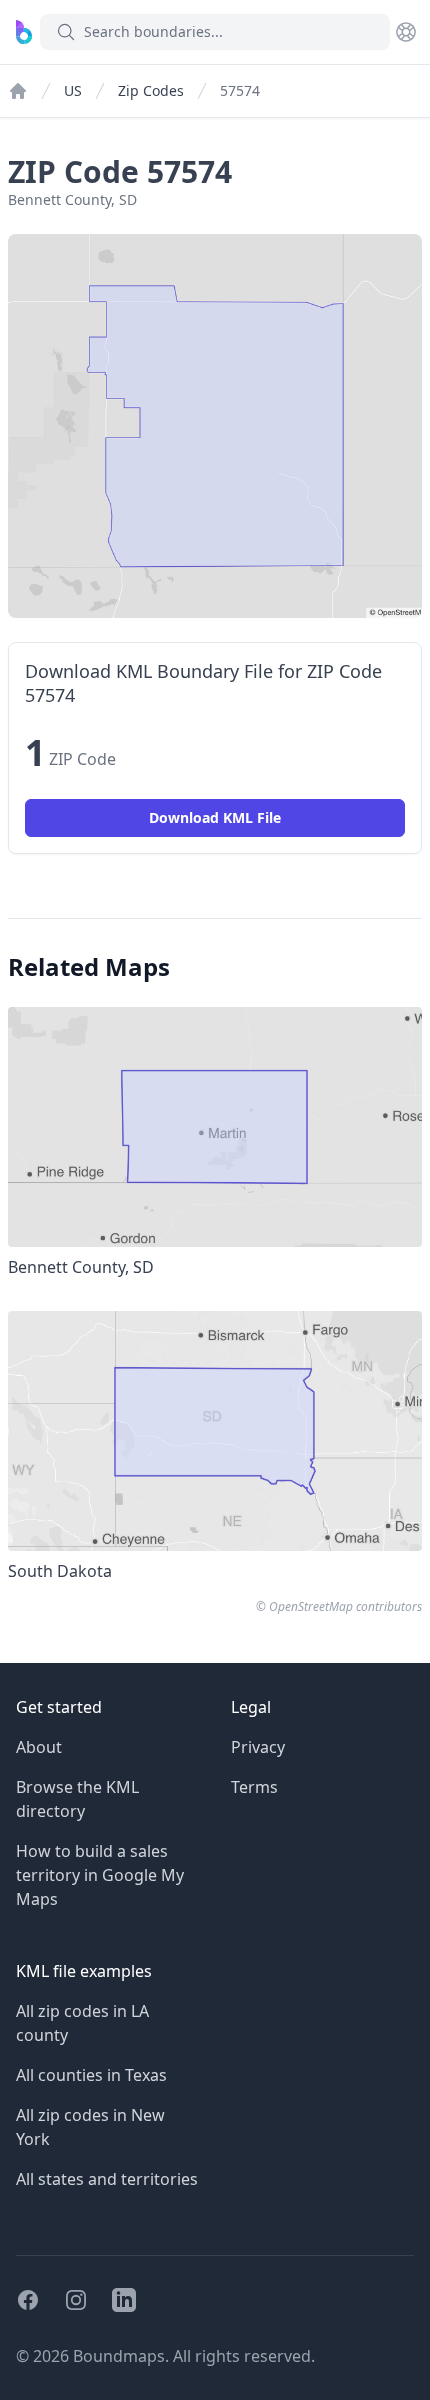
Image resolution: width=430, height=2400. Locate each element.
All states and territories (107, 2179)
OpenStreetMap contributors (345, 1606)
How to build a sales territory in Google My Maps (100, 1875)
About (39, 1747)
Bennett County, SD (72, 199)
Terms (254, 1787)
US (73, 90)
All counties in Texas (91, 2075)
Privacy (258, 1747)
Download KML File (215, 817)
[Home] (18, 91)
